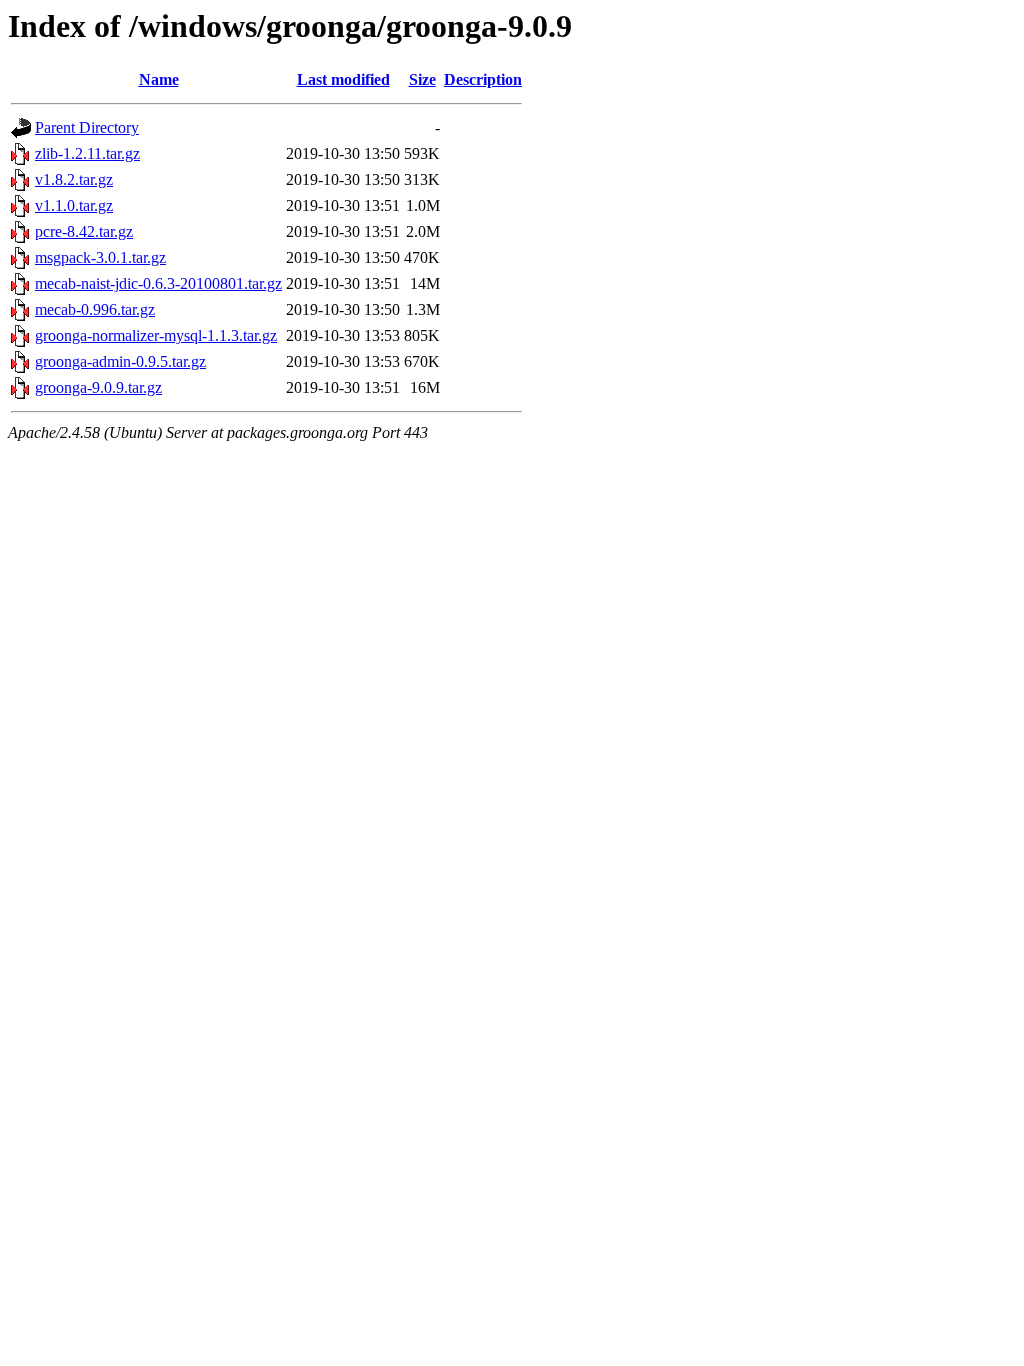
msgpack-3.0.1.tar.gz (100, 257)
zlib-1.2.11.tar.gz (87, 153)
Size (422, 79)
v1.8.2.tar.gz (74, 179)
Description (483, 79)
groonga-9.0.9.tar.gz (98, 387)
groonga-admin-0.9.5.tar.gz (120, 361)
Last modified (343, 79)
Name (159, 79)
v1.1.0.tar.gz (74, 205)
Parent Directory (87, 127)
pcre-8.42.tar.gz (84, 231)
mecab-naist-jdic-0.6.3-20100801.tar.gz (158, 283)
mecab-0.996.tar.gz (95, 309)
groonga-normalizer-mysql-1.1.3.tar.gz (156, 335)
